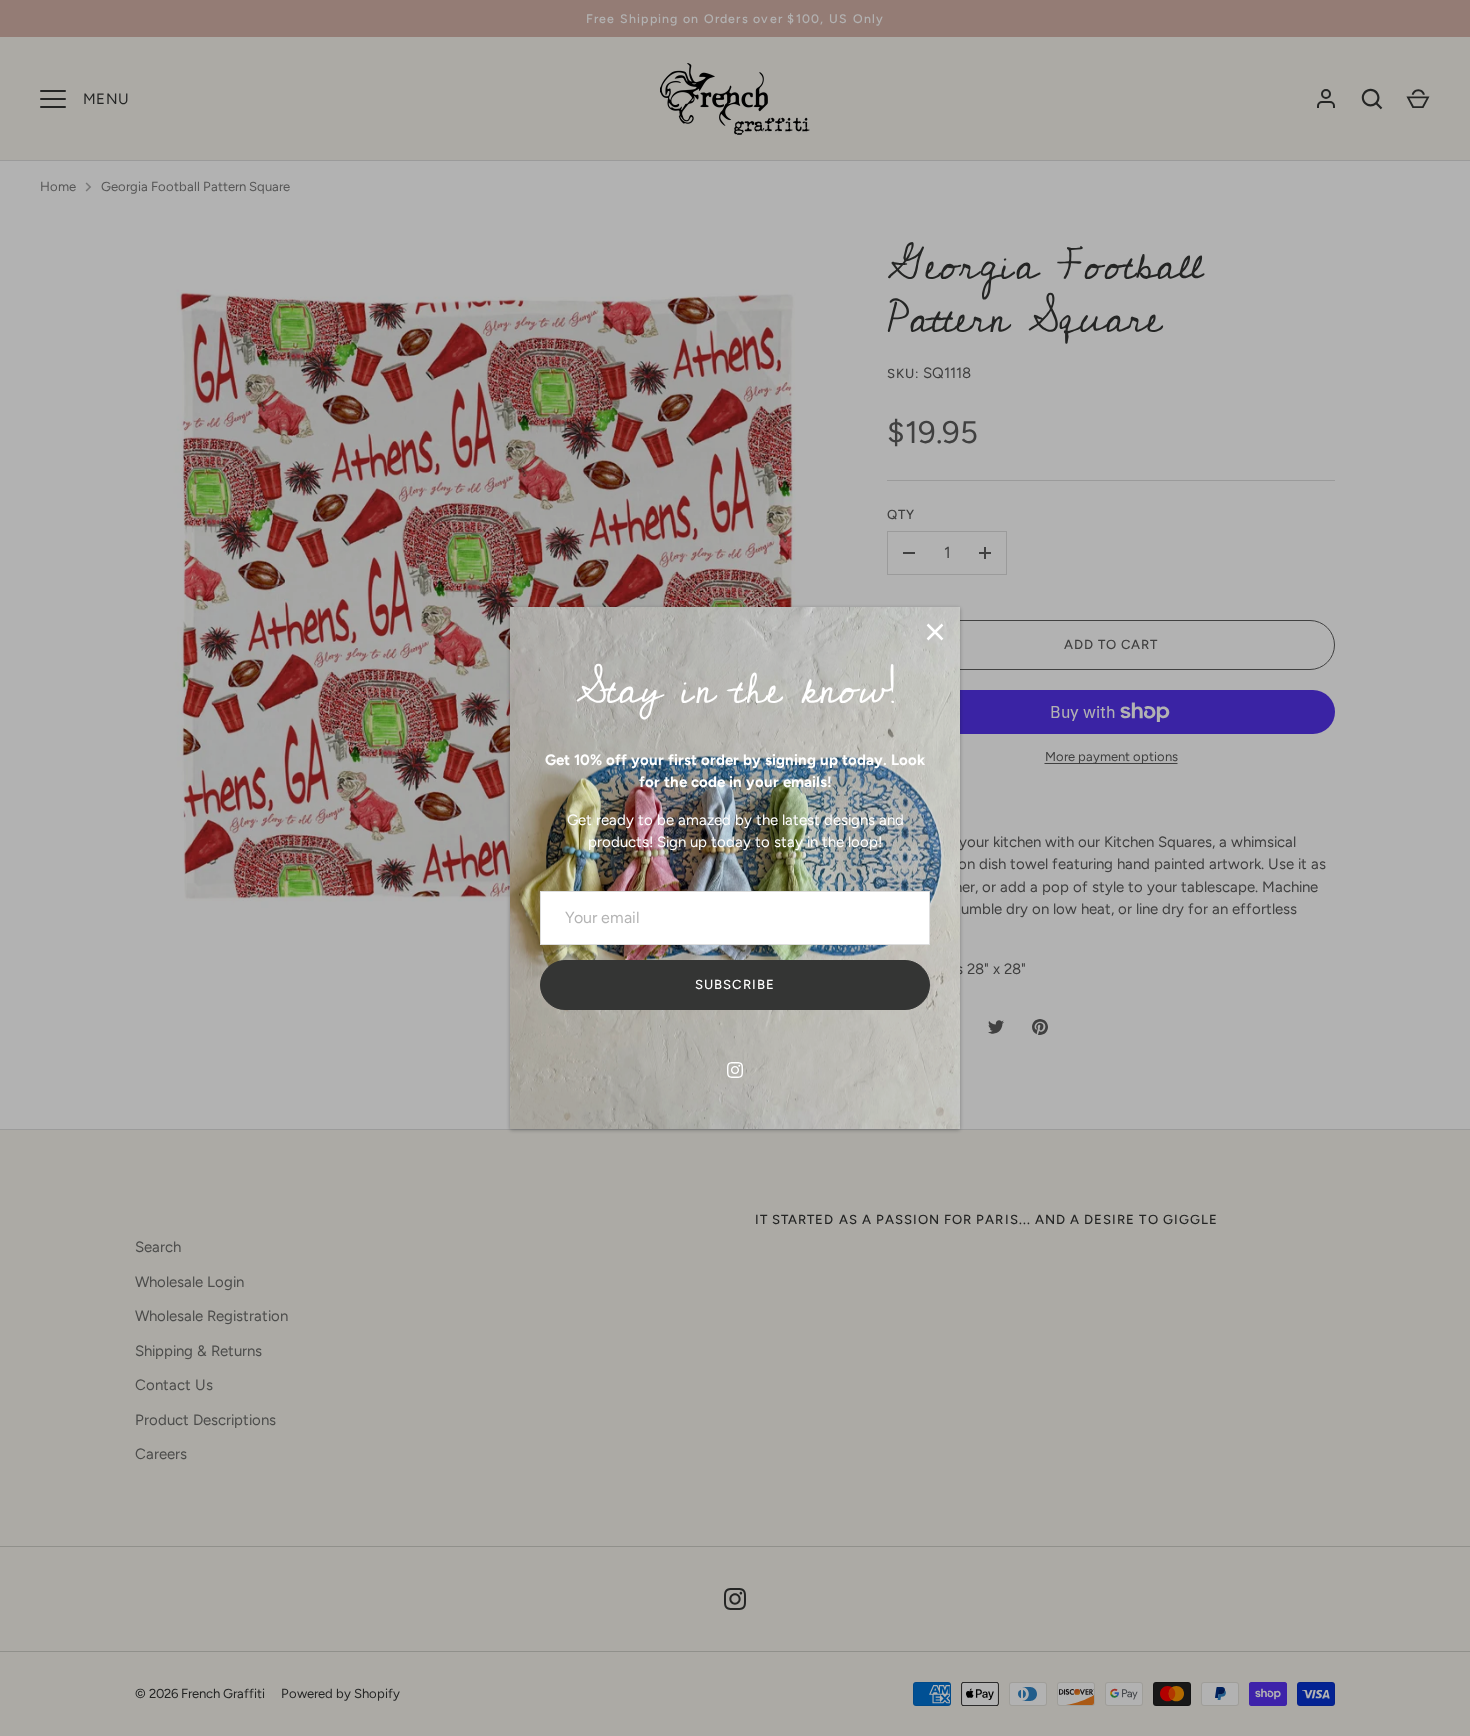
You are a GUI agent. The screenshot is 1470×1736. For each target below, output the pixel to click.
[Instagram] (735, 1070)
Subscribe (734, 984)
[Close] (935, 632)
